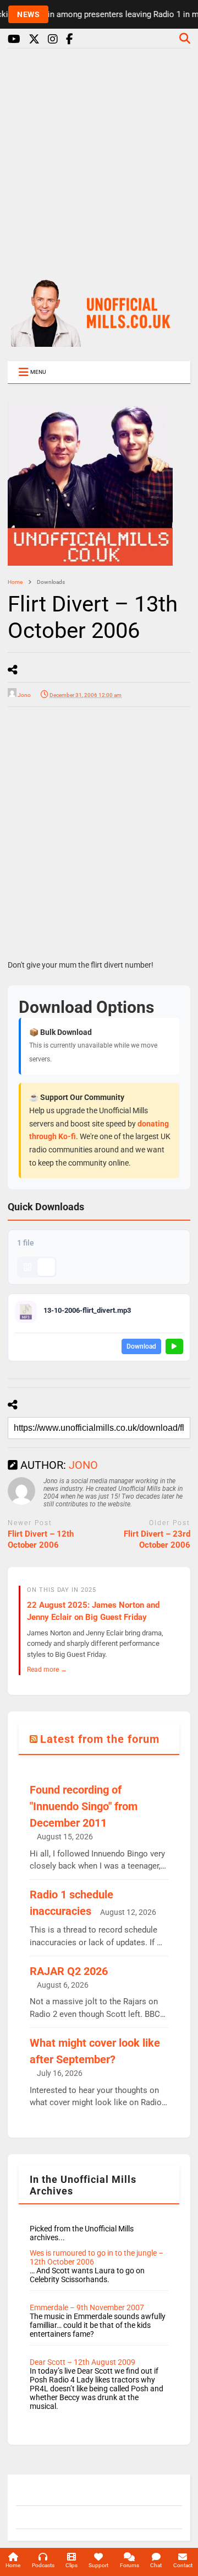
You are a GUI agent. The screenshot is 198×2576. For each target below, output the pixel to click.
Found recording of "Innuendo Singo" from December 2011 (84, 1806)
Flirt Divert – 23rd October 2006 (157, 1539)
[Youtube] (14, 39)
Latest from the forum (100, 1739)
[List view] (46, 1267)
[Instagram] (53, 39)
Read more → (47, 1669)
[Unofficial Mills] (99, 342)
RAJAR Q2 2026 (69, 1971)
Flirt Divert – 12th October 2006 (41, 1539)
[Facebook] (70, 39)
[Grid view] (28, 1267)
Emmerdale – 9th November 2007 (87, 2307)
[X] (34, 39)
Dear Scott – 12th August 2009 (82, 2362)
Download (141, 1346)
